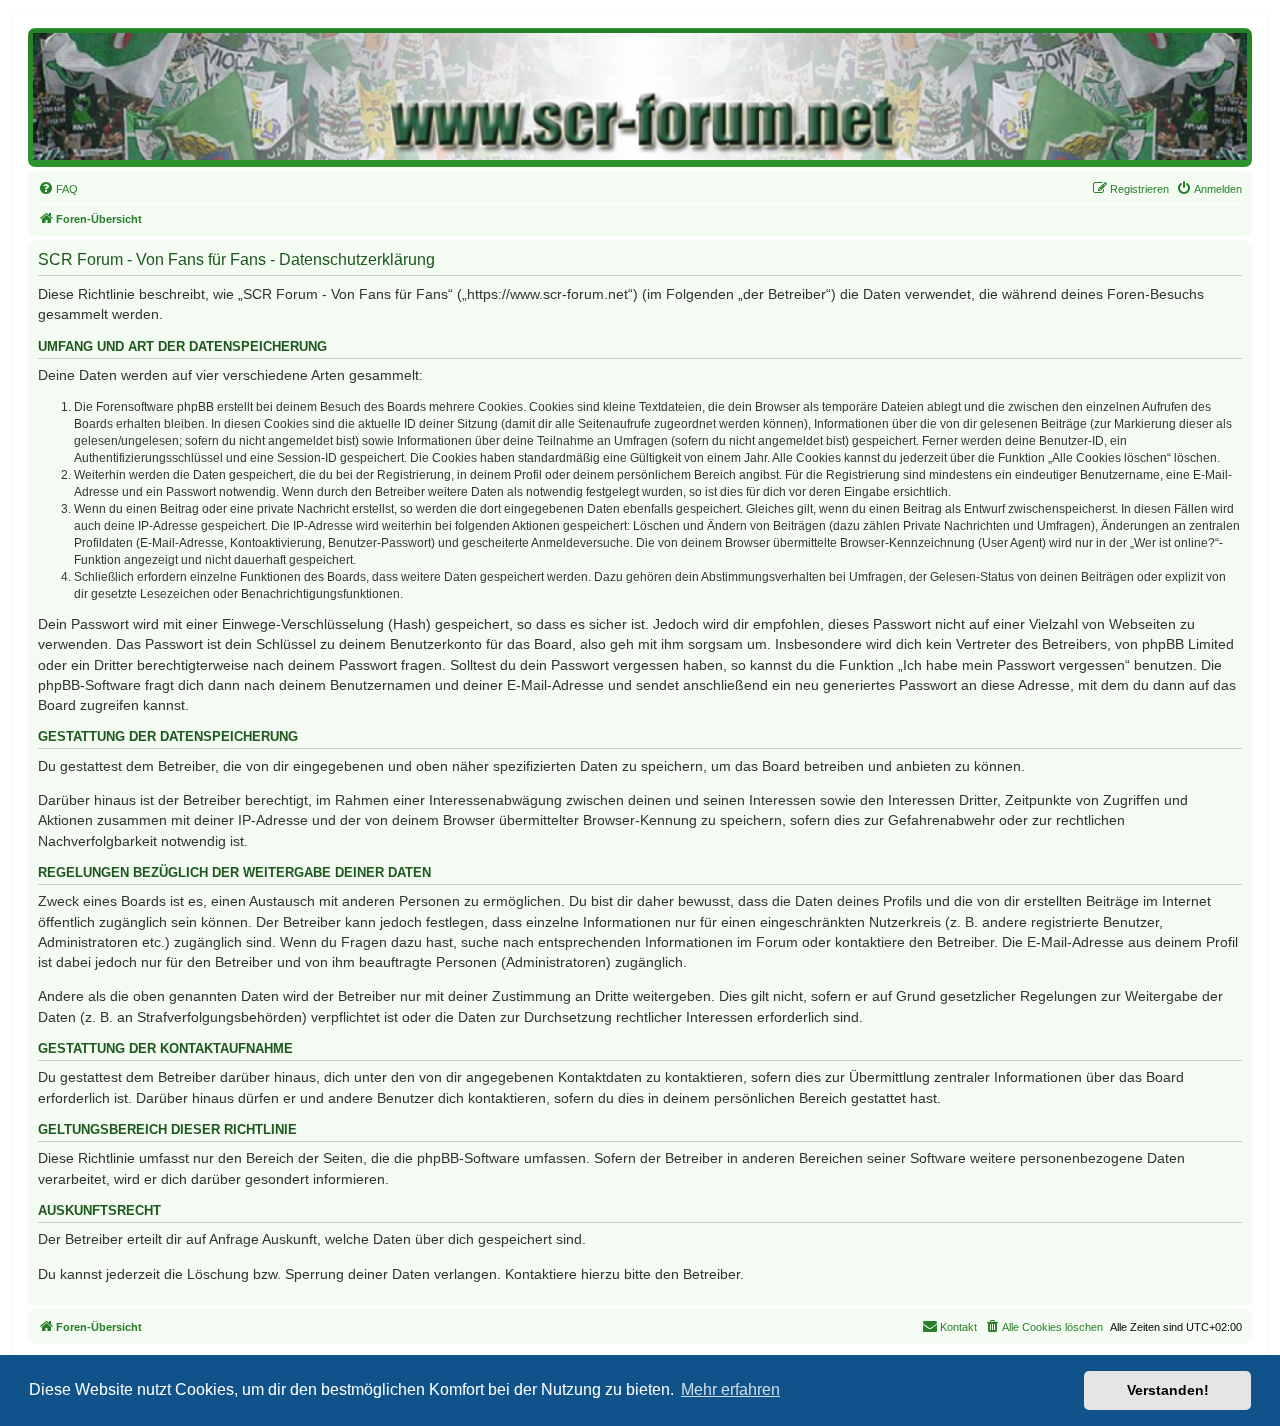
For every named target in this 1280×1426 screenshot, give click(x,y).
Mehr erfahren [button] (730, 1389)
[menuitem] (58, 189)
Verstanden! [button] (1168, 1390)
